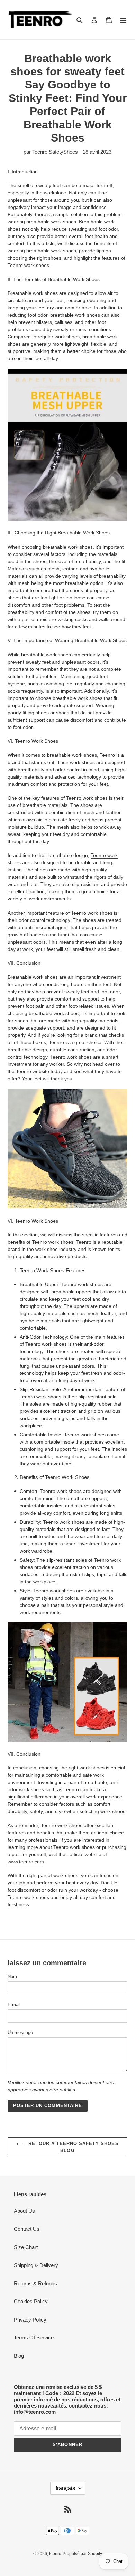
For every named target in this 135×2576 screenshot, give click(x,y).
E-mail (14, 2004)
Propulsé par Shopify (82, 2554)
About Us (24, 2211)
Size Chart (26, 2247)
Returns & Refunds (35, 2283)
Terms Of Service (34, 2338)
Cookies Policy (31, 2301)
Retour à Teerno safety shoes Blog (73, 2147)
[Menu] (123, 20)
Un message (20, 2032)
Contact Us (27, 2229)
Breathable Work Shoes (101, 640)
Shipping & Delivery (36, 2265)
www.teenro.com (26, 1862)
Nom (12, 1976)
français (65, 2488)
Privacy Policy (30, 2320)
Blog (19, 2356)
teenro (55, 2554)
